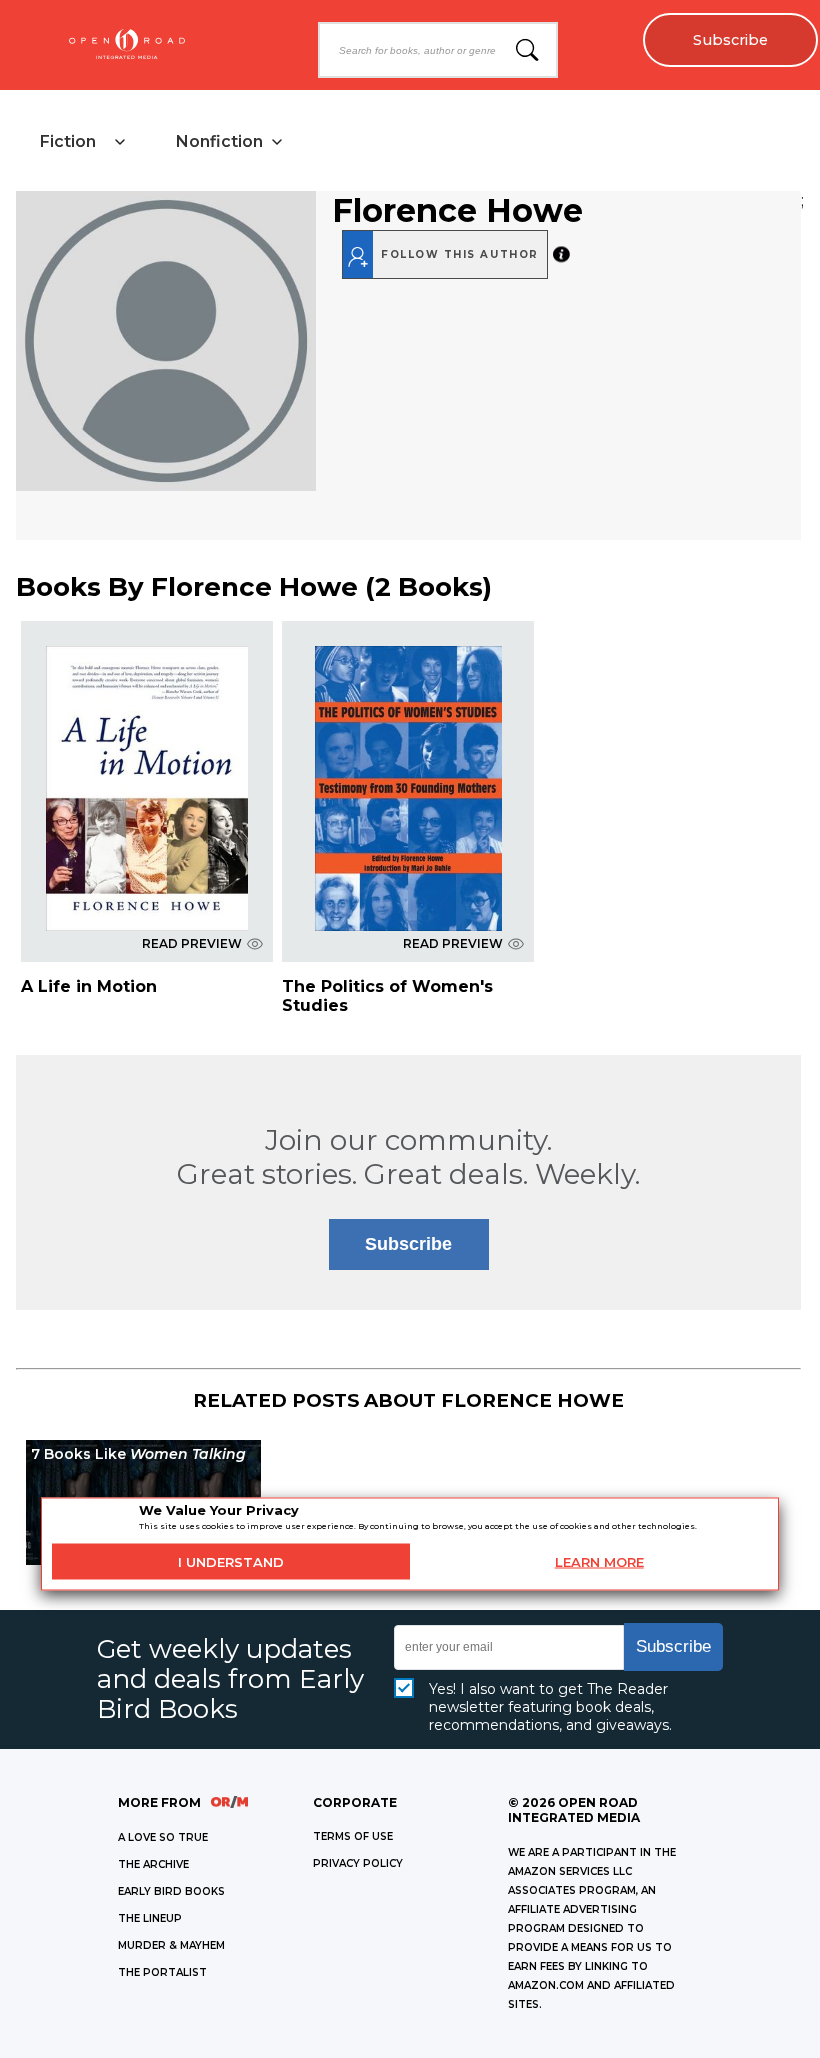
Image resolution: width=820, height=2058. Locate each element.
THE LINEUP (150, 1918)
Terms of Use (353, 1836)
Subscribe (730, 40)
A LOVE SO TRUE (163, 1837)
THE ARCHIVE (153, 1864)
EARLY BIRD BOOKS (171, 1891)
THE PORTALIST (162, 1972)
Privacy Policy (358, 1863)
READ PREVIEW (192, 943)
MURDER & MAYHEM (171, 1945)
